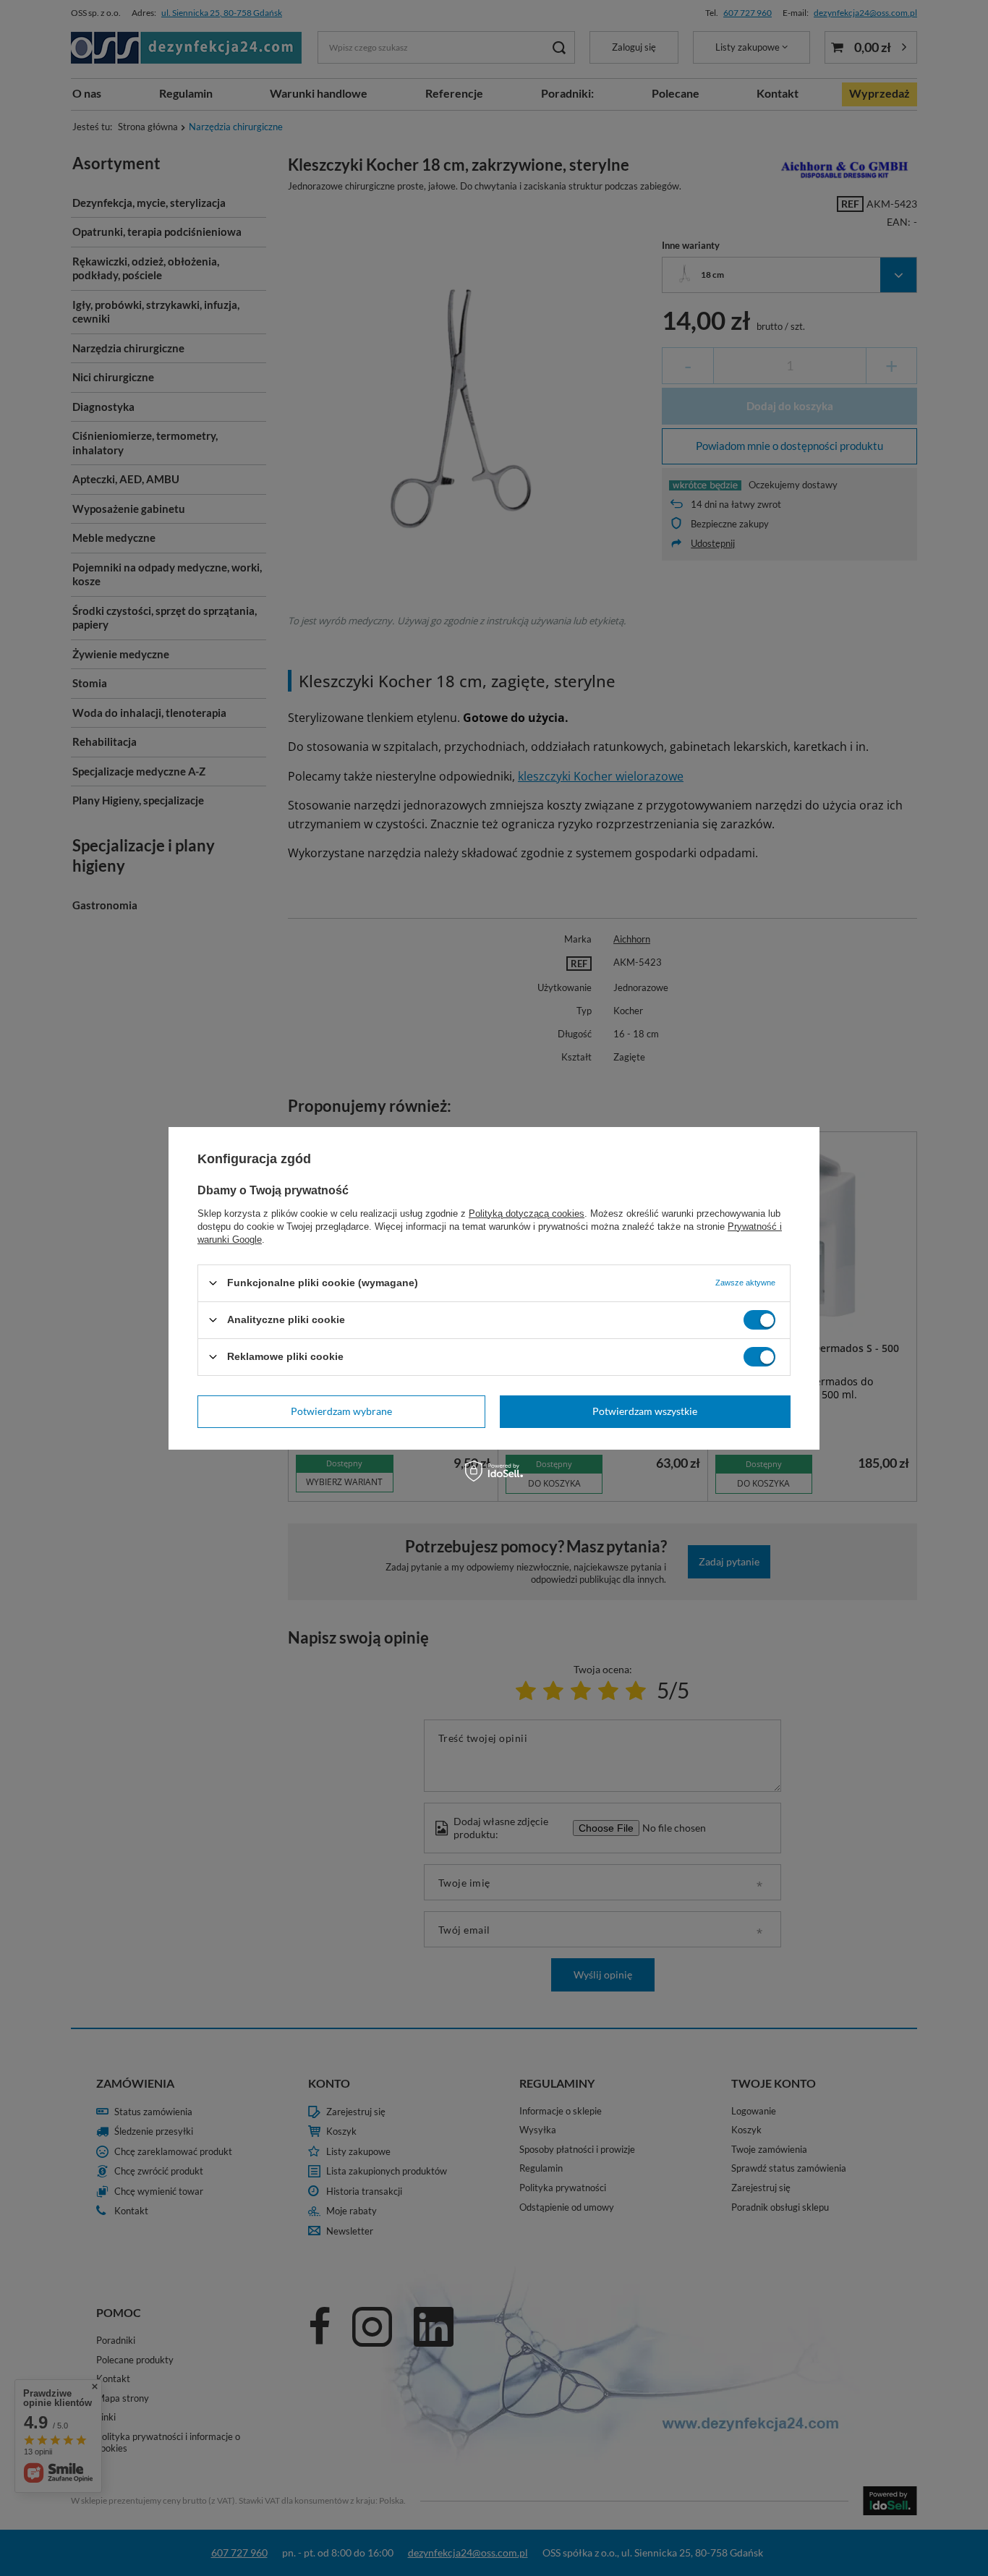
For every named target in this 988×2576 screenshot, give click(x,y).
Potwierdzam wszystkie (645, 1411)
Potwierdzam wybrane (341, 1411)
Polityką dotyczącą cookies (527, 1213)
